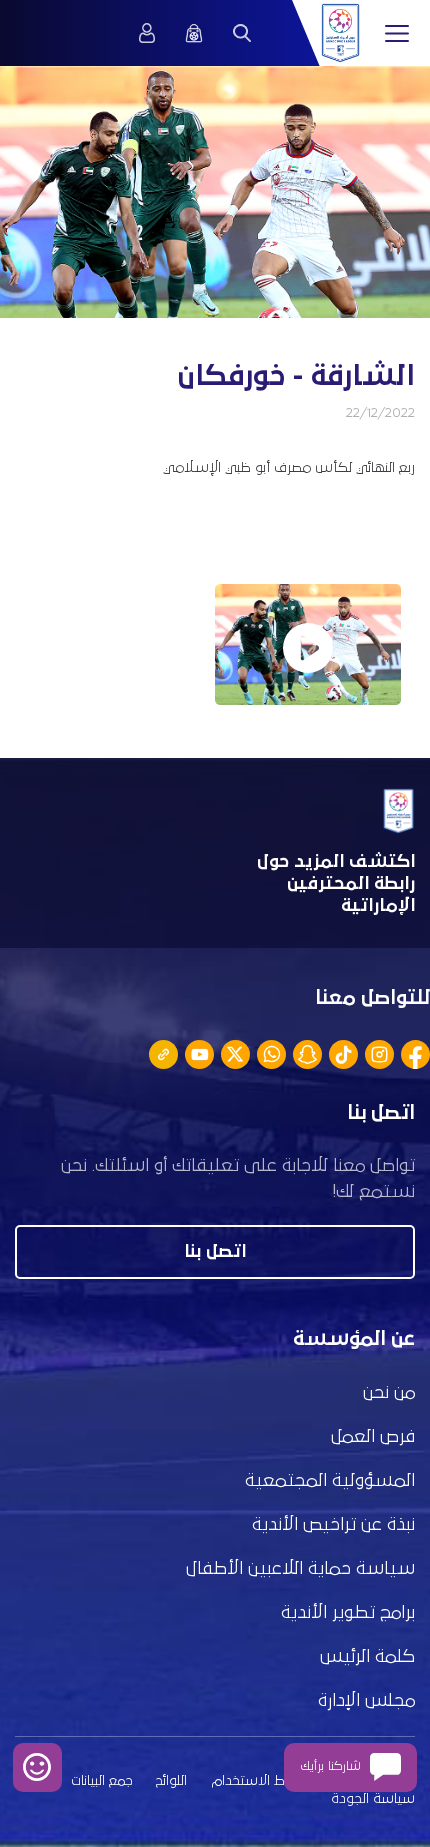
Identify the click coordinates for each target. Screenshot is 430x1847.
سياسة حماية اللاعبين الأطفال (300, 1569)
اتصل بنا (215, 1252)
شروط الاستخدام (261, 1781)
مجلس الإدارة (366, 1701)
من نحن (389, 1393)
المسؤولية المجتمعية (330, 1481)
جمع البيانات (101, 1781)
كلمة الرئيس (367, 1657)
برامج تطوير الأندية (348, 1613)
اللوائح (171, 1781)
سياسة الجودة (373, 1799)
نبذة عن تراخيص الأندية (333, 1525)
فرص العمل (373, 1437)
